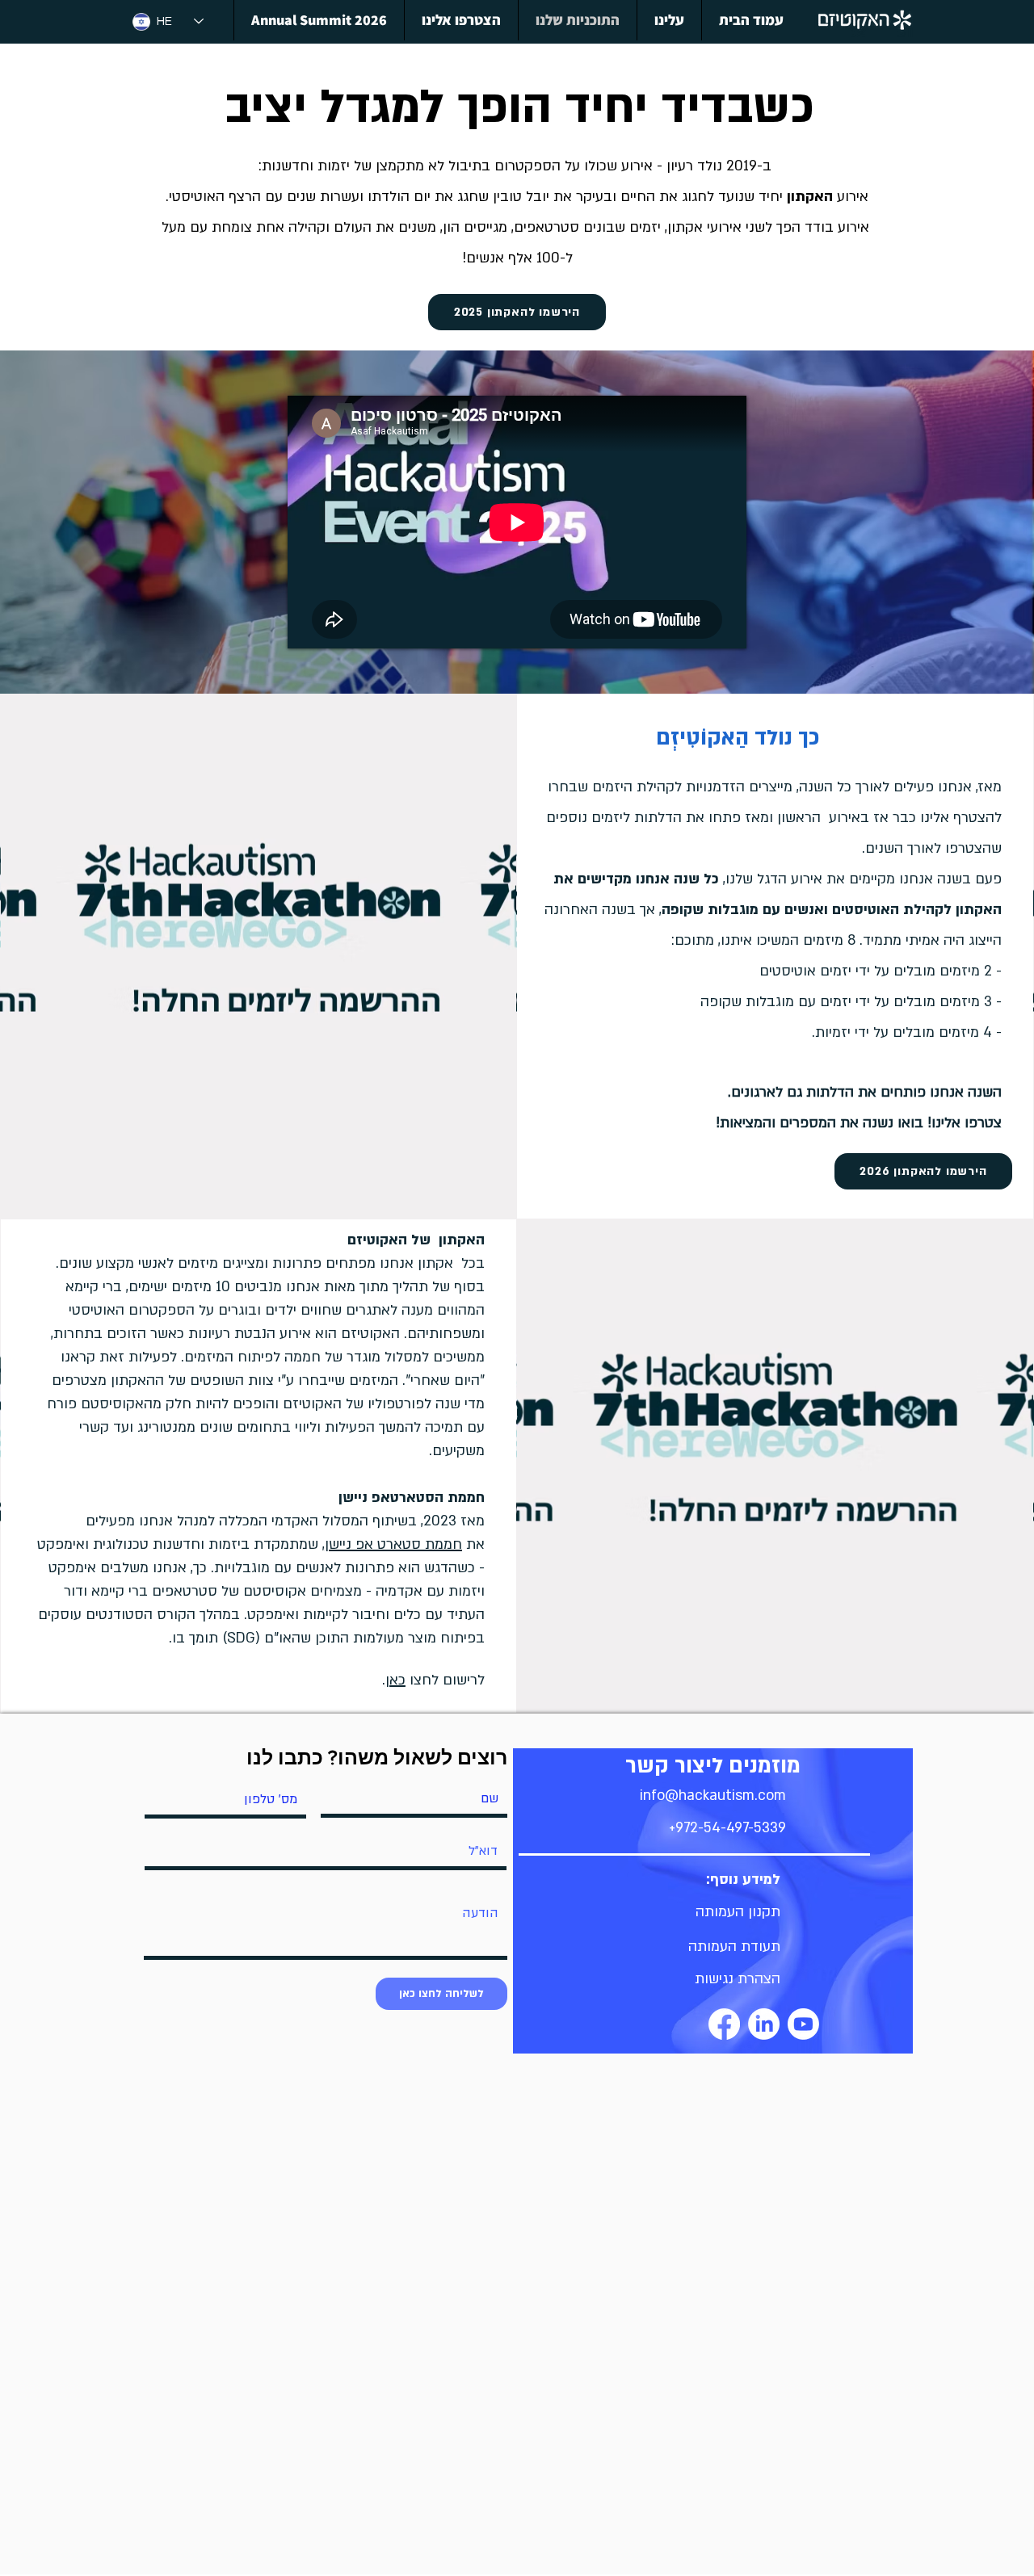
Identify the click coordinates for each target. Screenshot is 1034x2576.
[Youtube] (803, 2024)
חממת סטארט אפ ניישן (393, 1544)
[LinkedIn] (764, 2024)
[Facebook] (724, 2024)
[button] (738, 1912)
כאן (395, 1680)
